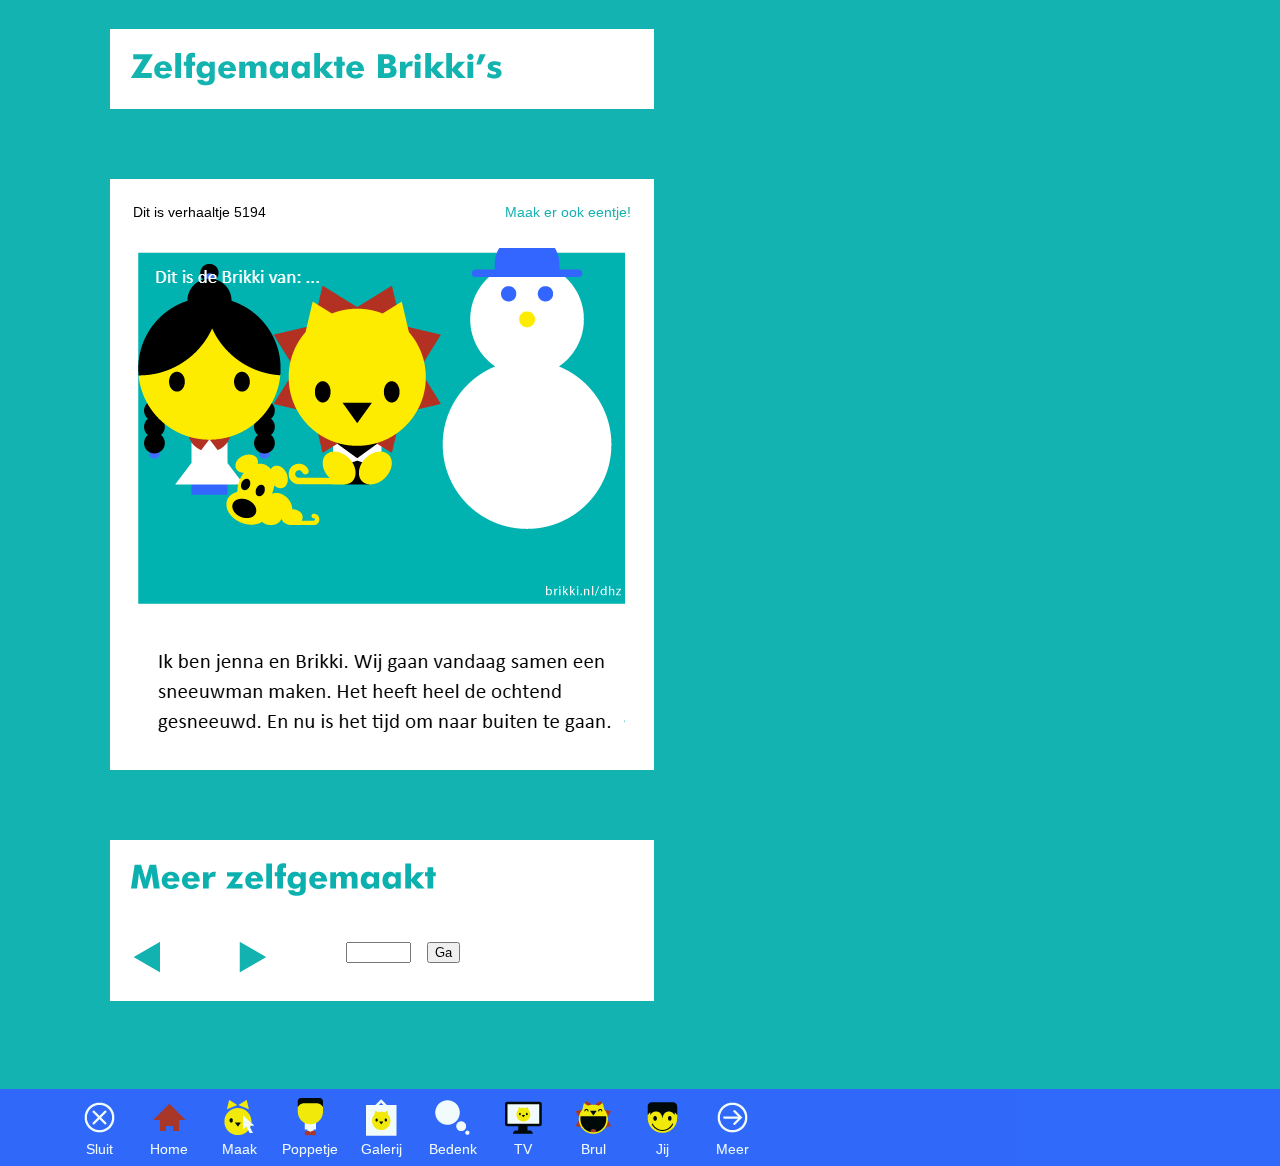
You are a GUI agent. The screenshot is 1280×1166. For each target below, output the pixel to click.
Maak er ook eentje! (568, 212)
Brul (593, 1149)
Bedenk (453, 1149)
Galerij (381, 1149)
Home (169, 1149)
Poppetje (310, 1149)
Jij (662, 1149)
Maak (239, 1149)
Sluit (99, 1149)
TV (523, 1149)
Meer (732, 1149)
